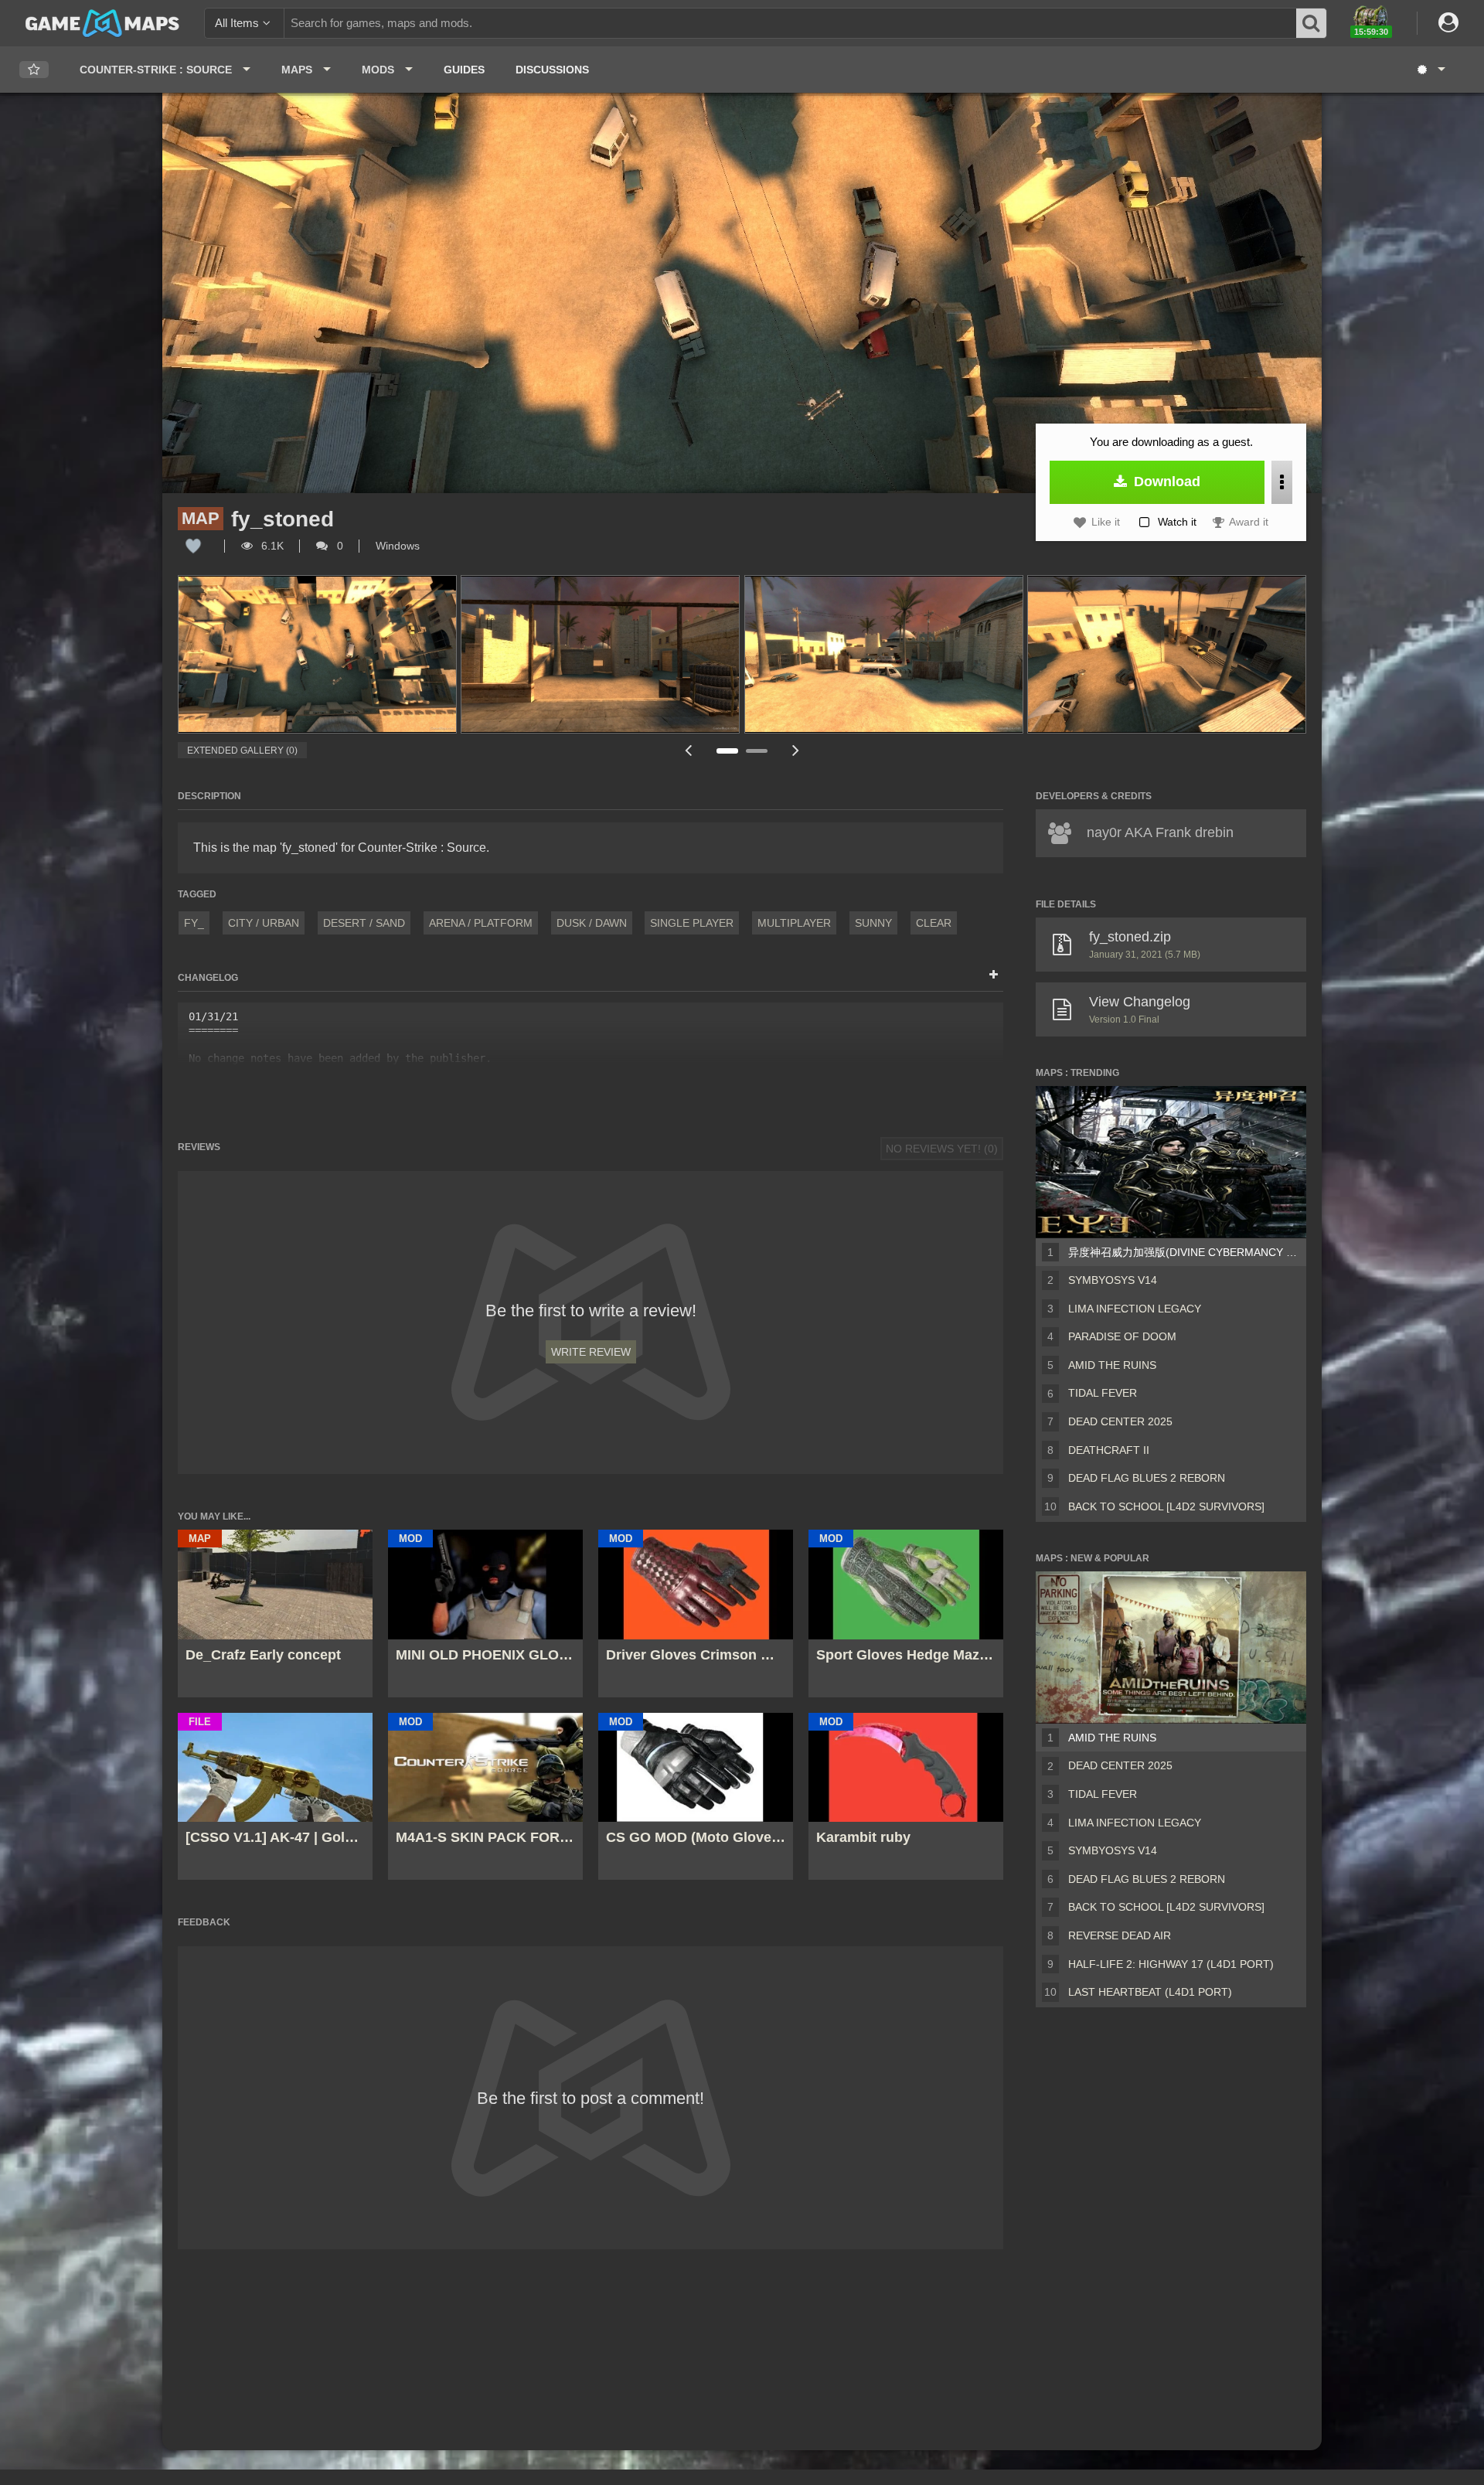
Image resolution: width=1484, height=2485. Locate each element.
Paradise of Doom (1122, 1336)
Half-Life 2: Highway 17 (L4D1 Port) (1171, 1964)
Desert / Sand (364, 923)
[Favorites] (34, 70)
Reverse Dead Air (1120, 1935)
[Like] (193, 546)
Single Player (692, 923)
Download (1165, 482)
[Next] (796, 750)
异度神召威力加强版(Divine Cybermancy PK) (1184, 1252)
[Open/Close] (994, 975)
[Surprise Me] (1430, 70)
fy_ (194, 923)
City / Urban (264, 923)
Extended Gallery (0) (242, 751)
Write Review (591, 1352)
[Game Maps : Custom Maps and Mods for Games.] (102, 22)
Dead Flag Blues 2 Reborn (1147, 1478)
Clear (934, 923)
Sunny (873, 923)
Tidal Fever (1103, 1393)
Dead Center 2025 (1120, 1421)
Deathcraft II (1109, 1450)
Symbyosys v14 (1113, 1280)
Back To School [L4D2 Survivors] (1166, 1506)
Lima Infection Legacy (1135, 1309)
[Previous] (688, 750)
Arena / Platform (481, 923)
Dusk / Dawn (592, 923)
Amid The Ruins (1112, 1365)
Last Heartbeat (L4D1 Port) (1150, 1992)
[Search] (1312, 23)
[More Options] (1282, 482)
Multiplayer (794, 923)
